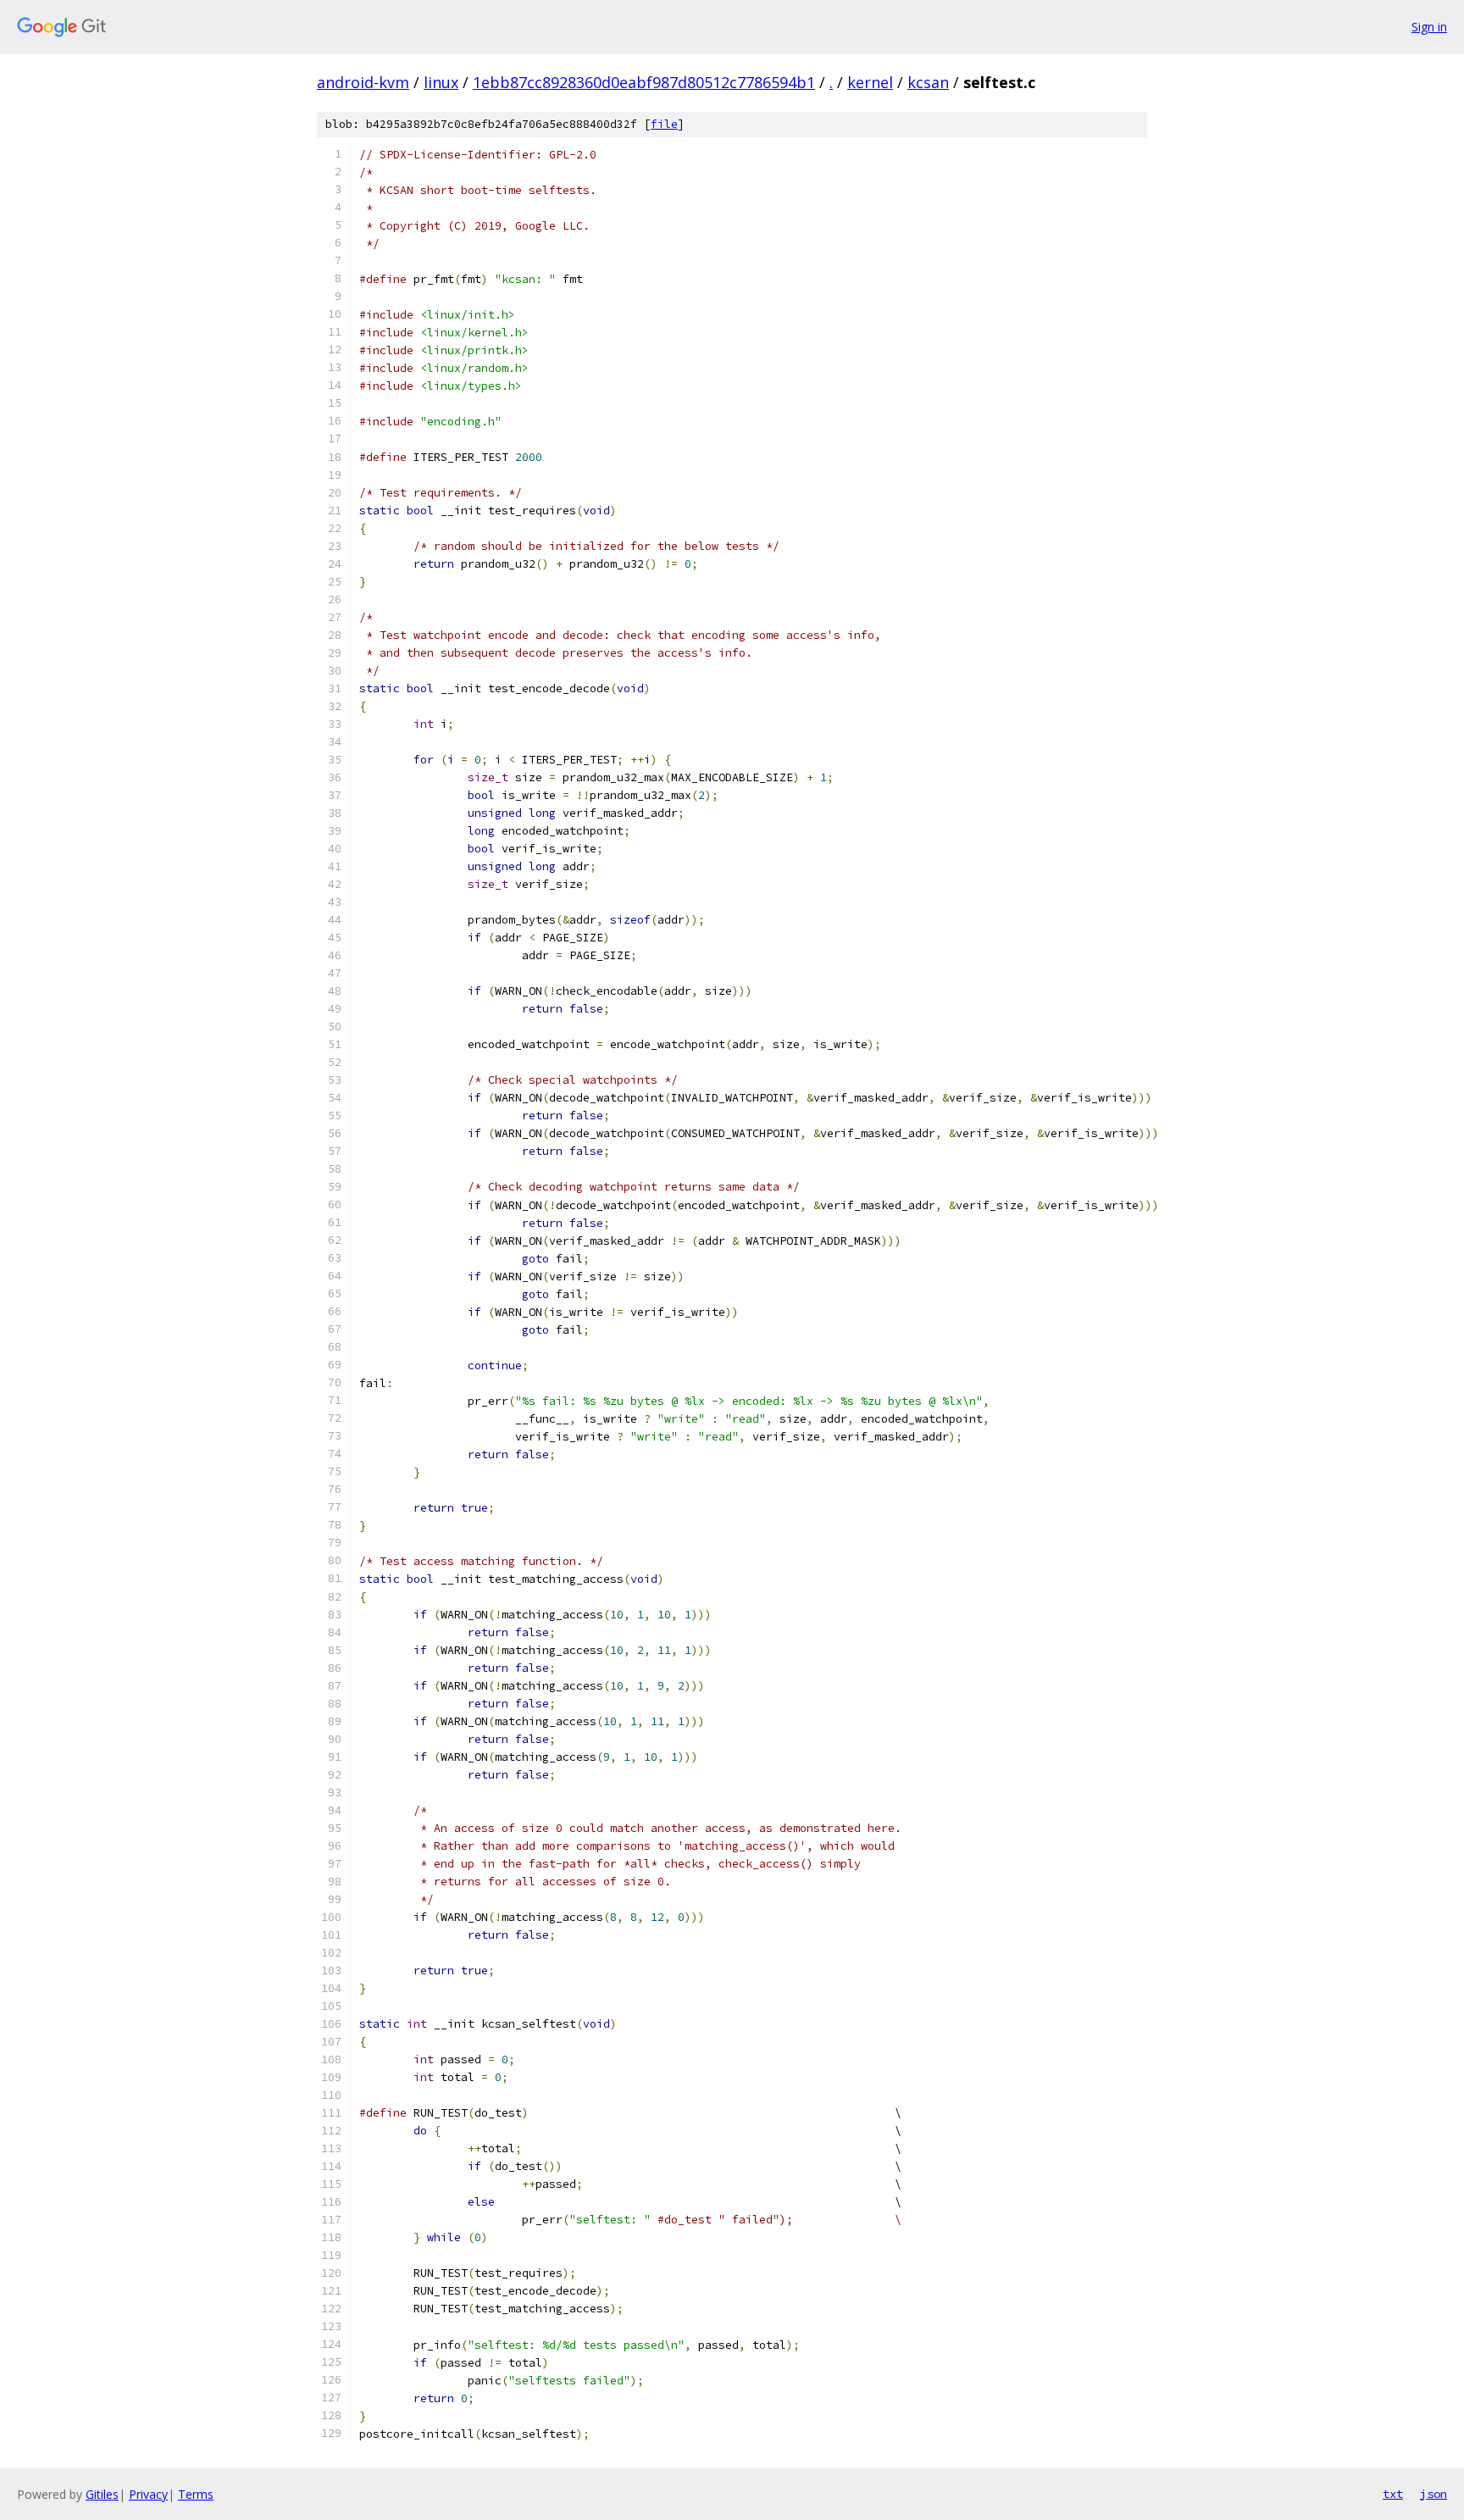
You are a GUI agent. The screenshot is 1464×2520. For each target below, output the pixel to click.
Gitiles (102, 2494)
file (664, 124)
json (1433, 2494)
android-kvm (363, 82)
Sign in (1429, 27)
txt (1393, 2494)
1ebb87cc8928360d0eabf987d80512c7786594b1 (644, 82)
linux (441, 82)
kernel (870, 82)
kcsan (928, 82)
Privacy (148, 2494)
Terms (196, 2494)
